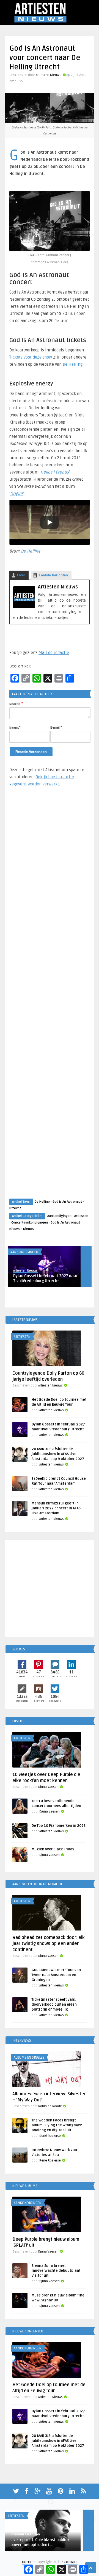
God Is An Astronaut (67, 1202)
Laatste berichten (53, 575)
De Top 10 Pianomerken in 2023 (59, 1826)
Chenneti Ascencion (25, 2534)
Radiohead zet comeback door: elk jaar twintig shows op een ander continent (49, 1944)
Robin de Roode (50, 2106)
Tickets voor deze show (31, 357)
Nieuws (29, 1229)
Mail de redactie (54, 653)
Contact (71, 2562)
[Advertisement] (50, 998)
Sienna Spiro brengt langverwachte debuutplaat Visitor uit (56, 2271)
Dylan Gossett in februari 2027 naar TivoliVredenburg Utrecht (46, 1279)
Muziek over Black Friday (53, 1849)
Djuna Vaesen (48, 1787)
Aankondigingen (59, 1216)
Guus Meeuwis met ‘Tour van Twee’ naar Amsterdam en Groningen (56, 1975)
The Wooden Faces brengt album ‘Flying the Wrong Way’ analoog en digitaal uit (57, 2125)
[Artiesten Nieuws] (24, 607)
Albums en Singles (29, 2058)
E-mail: (56, 727)
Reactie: (16, 704)
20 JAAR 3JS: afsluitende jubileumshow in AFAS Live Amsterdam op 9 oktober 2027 (58, 1454)
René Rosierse (50, 2136)
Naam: (15, 727)
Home (27, 2562)
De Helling (73, 364)
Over (21, 575)
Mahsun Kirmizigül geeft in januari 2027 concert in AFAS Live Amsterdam (56, 1508)
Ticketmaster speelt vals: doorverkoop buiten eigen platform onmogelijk (54, 2005)
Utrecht (15, 1208)
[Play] (50, 522)
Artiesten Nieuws (49, 75)
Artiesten (81, 1216)
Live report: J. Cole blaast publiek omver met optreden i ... (40, 2542)
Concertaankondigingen (30, 1223)
